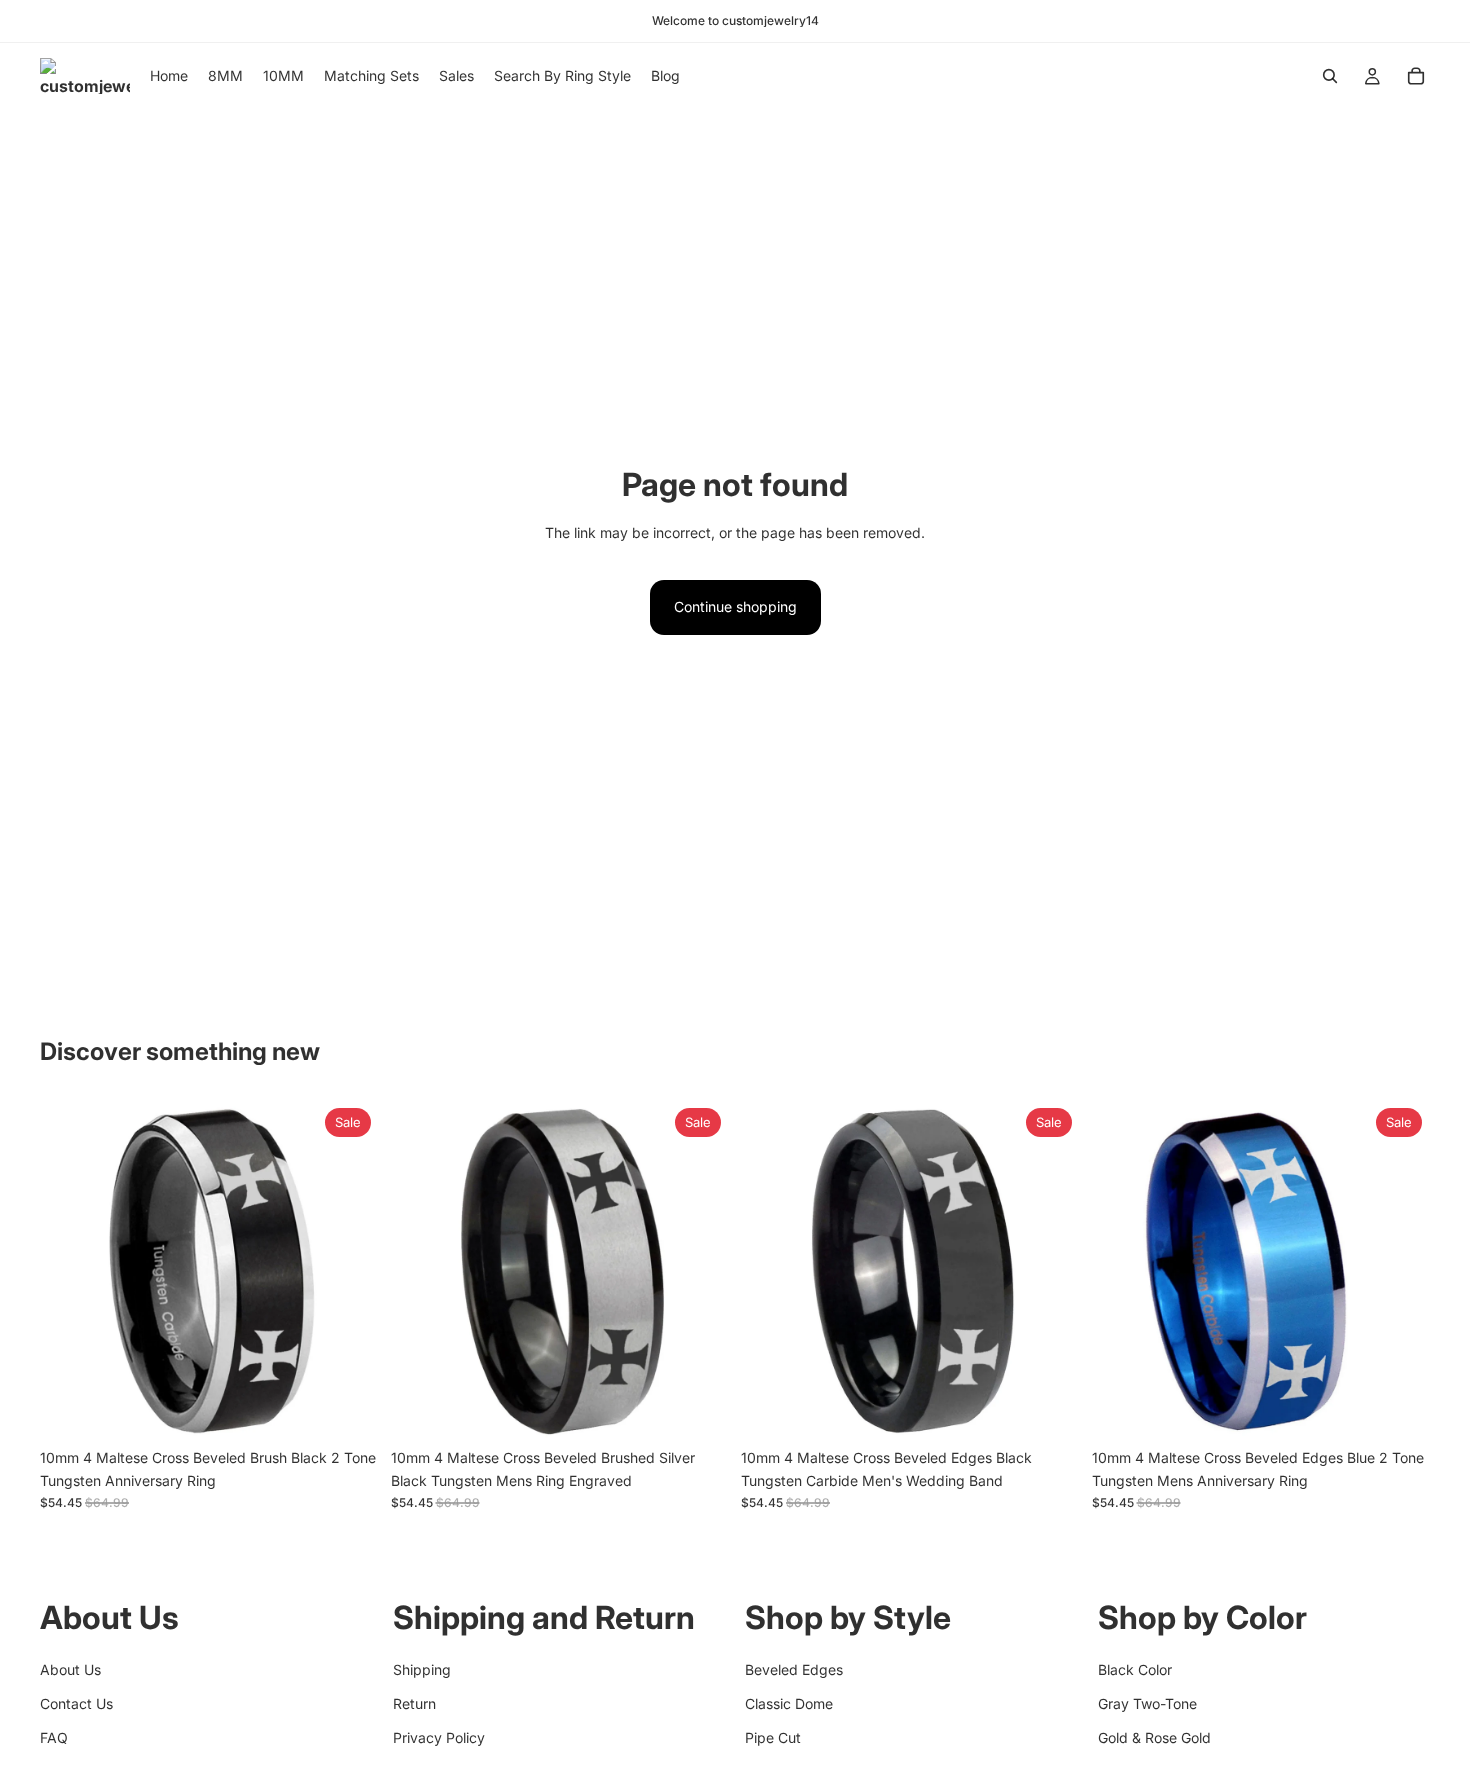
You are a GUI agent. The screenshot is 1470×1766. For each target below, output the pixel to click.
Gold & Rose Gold (1154, 1737)
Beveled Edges (794, 1668)
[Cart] (1416, 76)
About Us (70, 1668)
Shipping (422, 1668)
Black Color (1135, 1668)
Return (414, 1703)
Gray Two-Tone (1147, 1703)
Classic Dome (789, 1703)
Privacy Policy (439, 1737)
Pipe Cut (773, 1737)
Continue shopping (735, 606)
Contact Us (76, 1703)
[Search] (1330, 76)
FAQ (54, 1737)
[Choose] (348, 1409)
